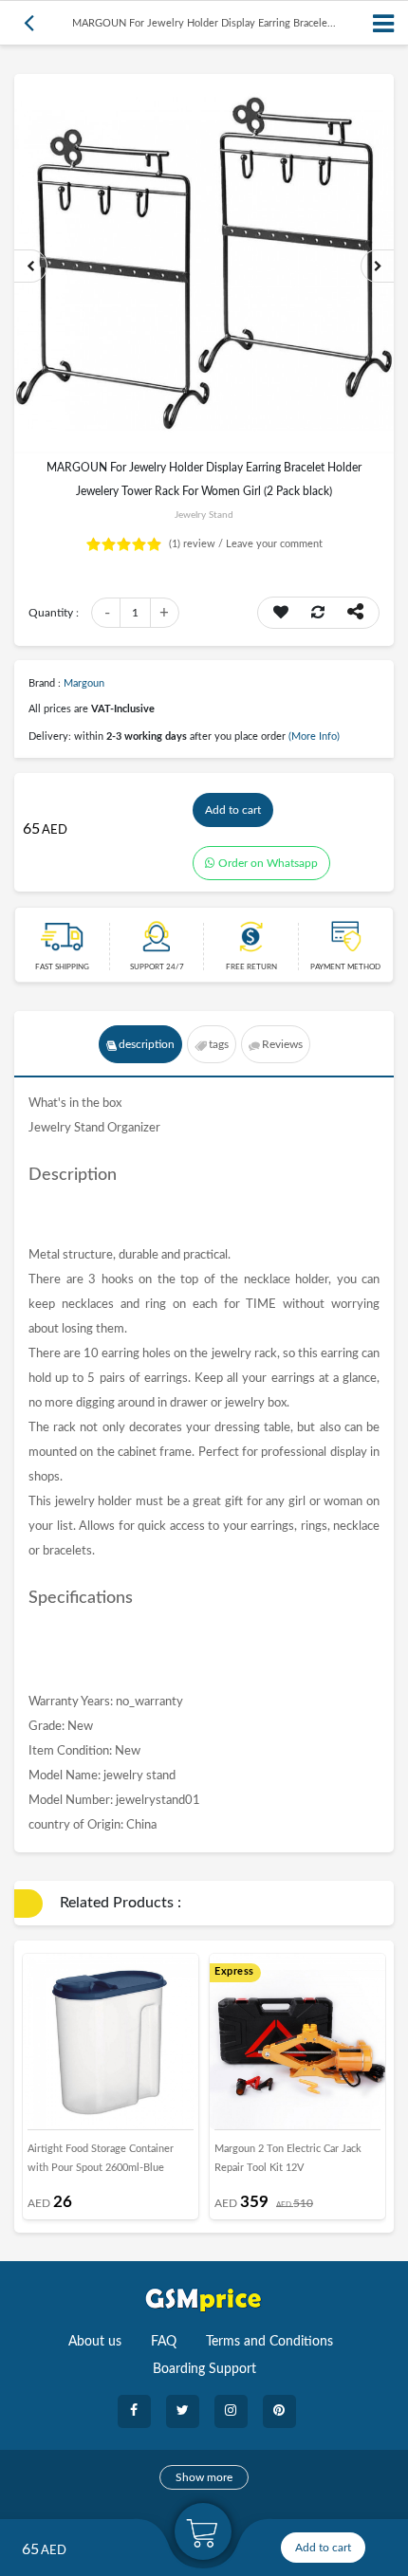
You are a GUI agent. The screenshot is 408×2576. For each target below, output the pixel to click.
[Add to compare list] (318, 613)
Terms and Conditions (269, 2342)
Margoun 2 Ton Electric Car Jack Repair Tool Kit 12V (288, 2158)
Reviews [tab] (282, 1044)
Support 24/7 (157, 967)
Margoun (84, 683)
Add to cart (233, 810)
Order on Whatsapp (268, 863)
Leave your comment (274, 544)
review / (197, 544)
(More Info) (314, 736)
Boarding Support (204, 2369)
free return (251, 967)
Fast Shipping (62, 967)
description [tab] (147, 1044)
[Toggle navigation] (384, 23)
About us (95, 2342)
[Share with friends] (355, 613)
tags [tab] (219, 1044)
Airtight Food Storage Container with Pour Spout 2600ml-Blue (101, 2158)
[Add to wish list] (281, 613)
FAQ (164, 2342)
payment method (345, 967)
